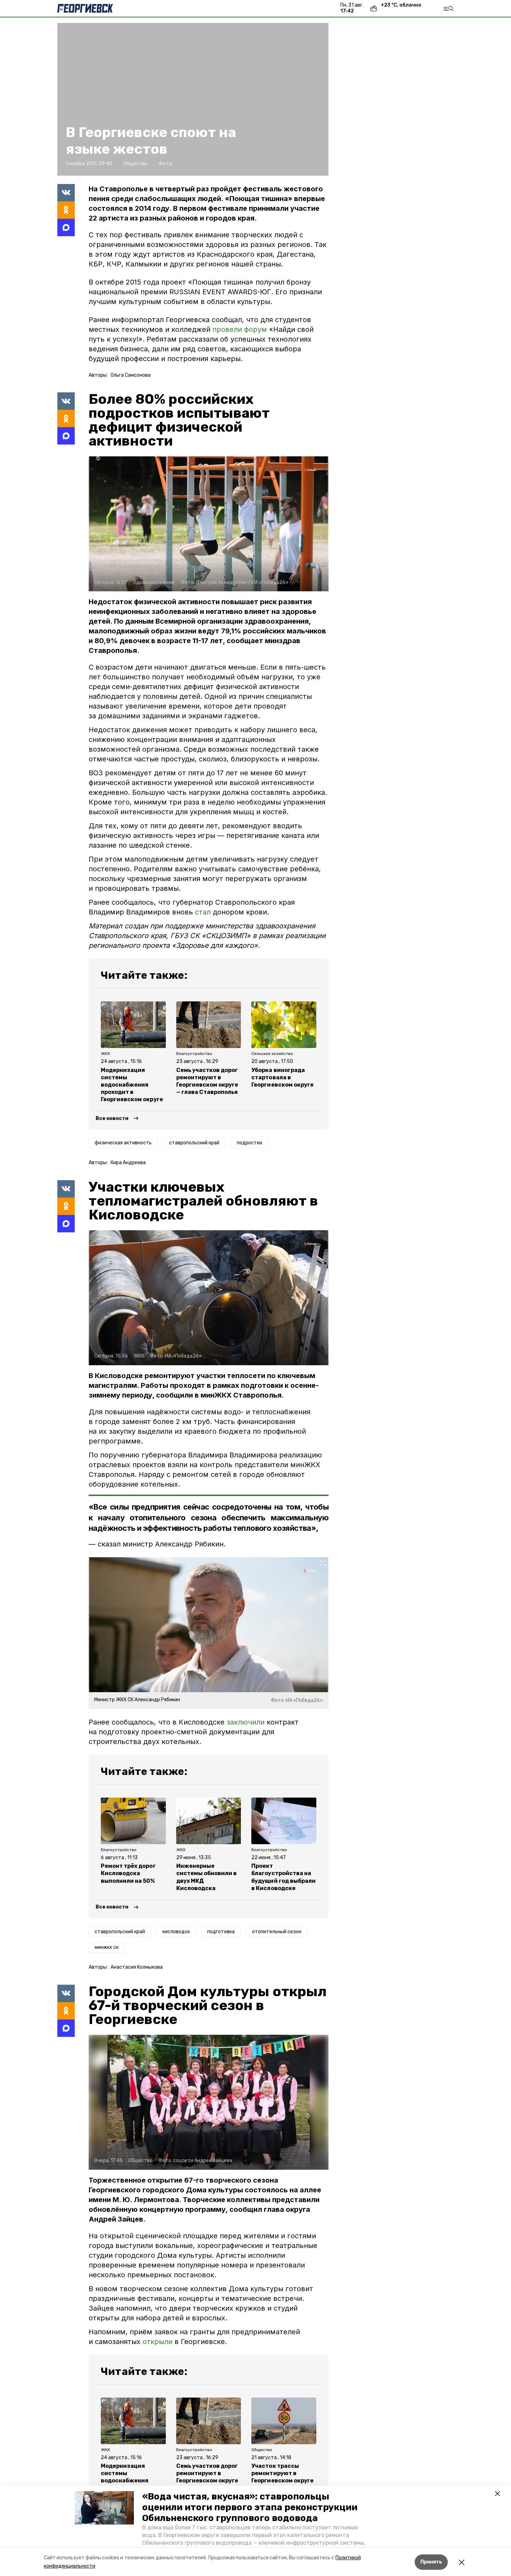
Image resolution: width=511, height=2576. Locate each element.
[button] (104, 2508)
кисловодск (176, 1932)
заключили (246, 1722)
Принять (431, 2562)
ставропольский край (194, 1143)
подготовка (221, 1932)
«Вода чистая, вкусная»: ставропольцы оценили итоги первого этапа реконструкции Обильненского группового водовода (250, 2507)
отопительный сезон (277, 1932)
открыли (157, 2342)
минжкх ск (107, 1947)
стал (203, 912)
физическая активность (123, 1143)
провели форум (240, 329)
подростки (249, 1143)
